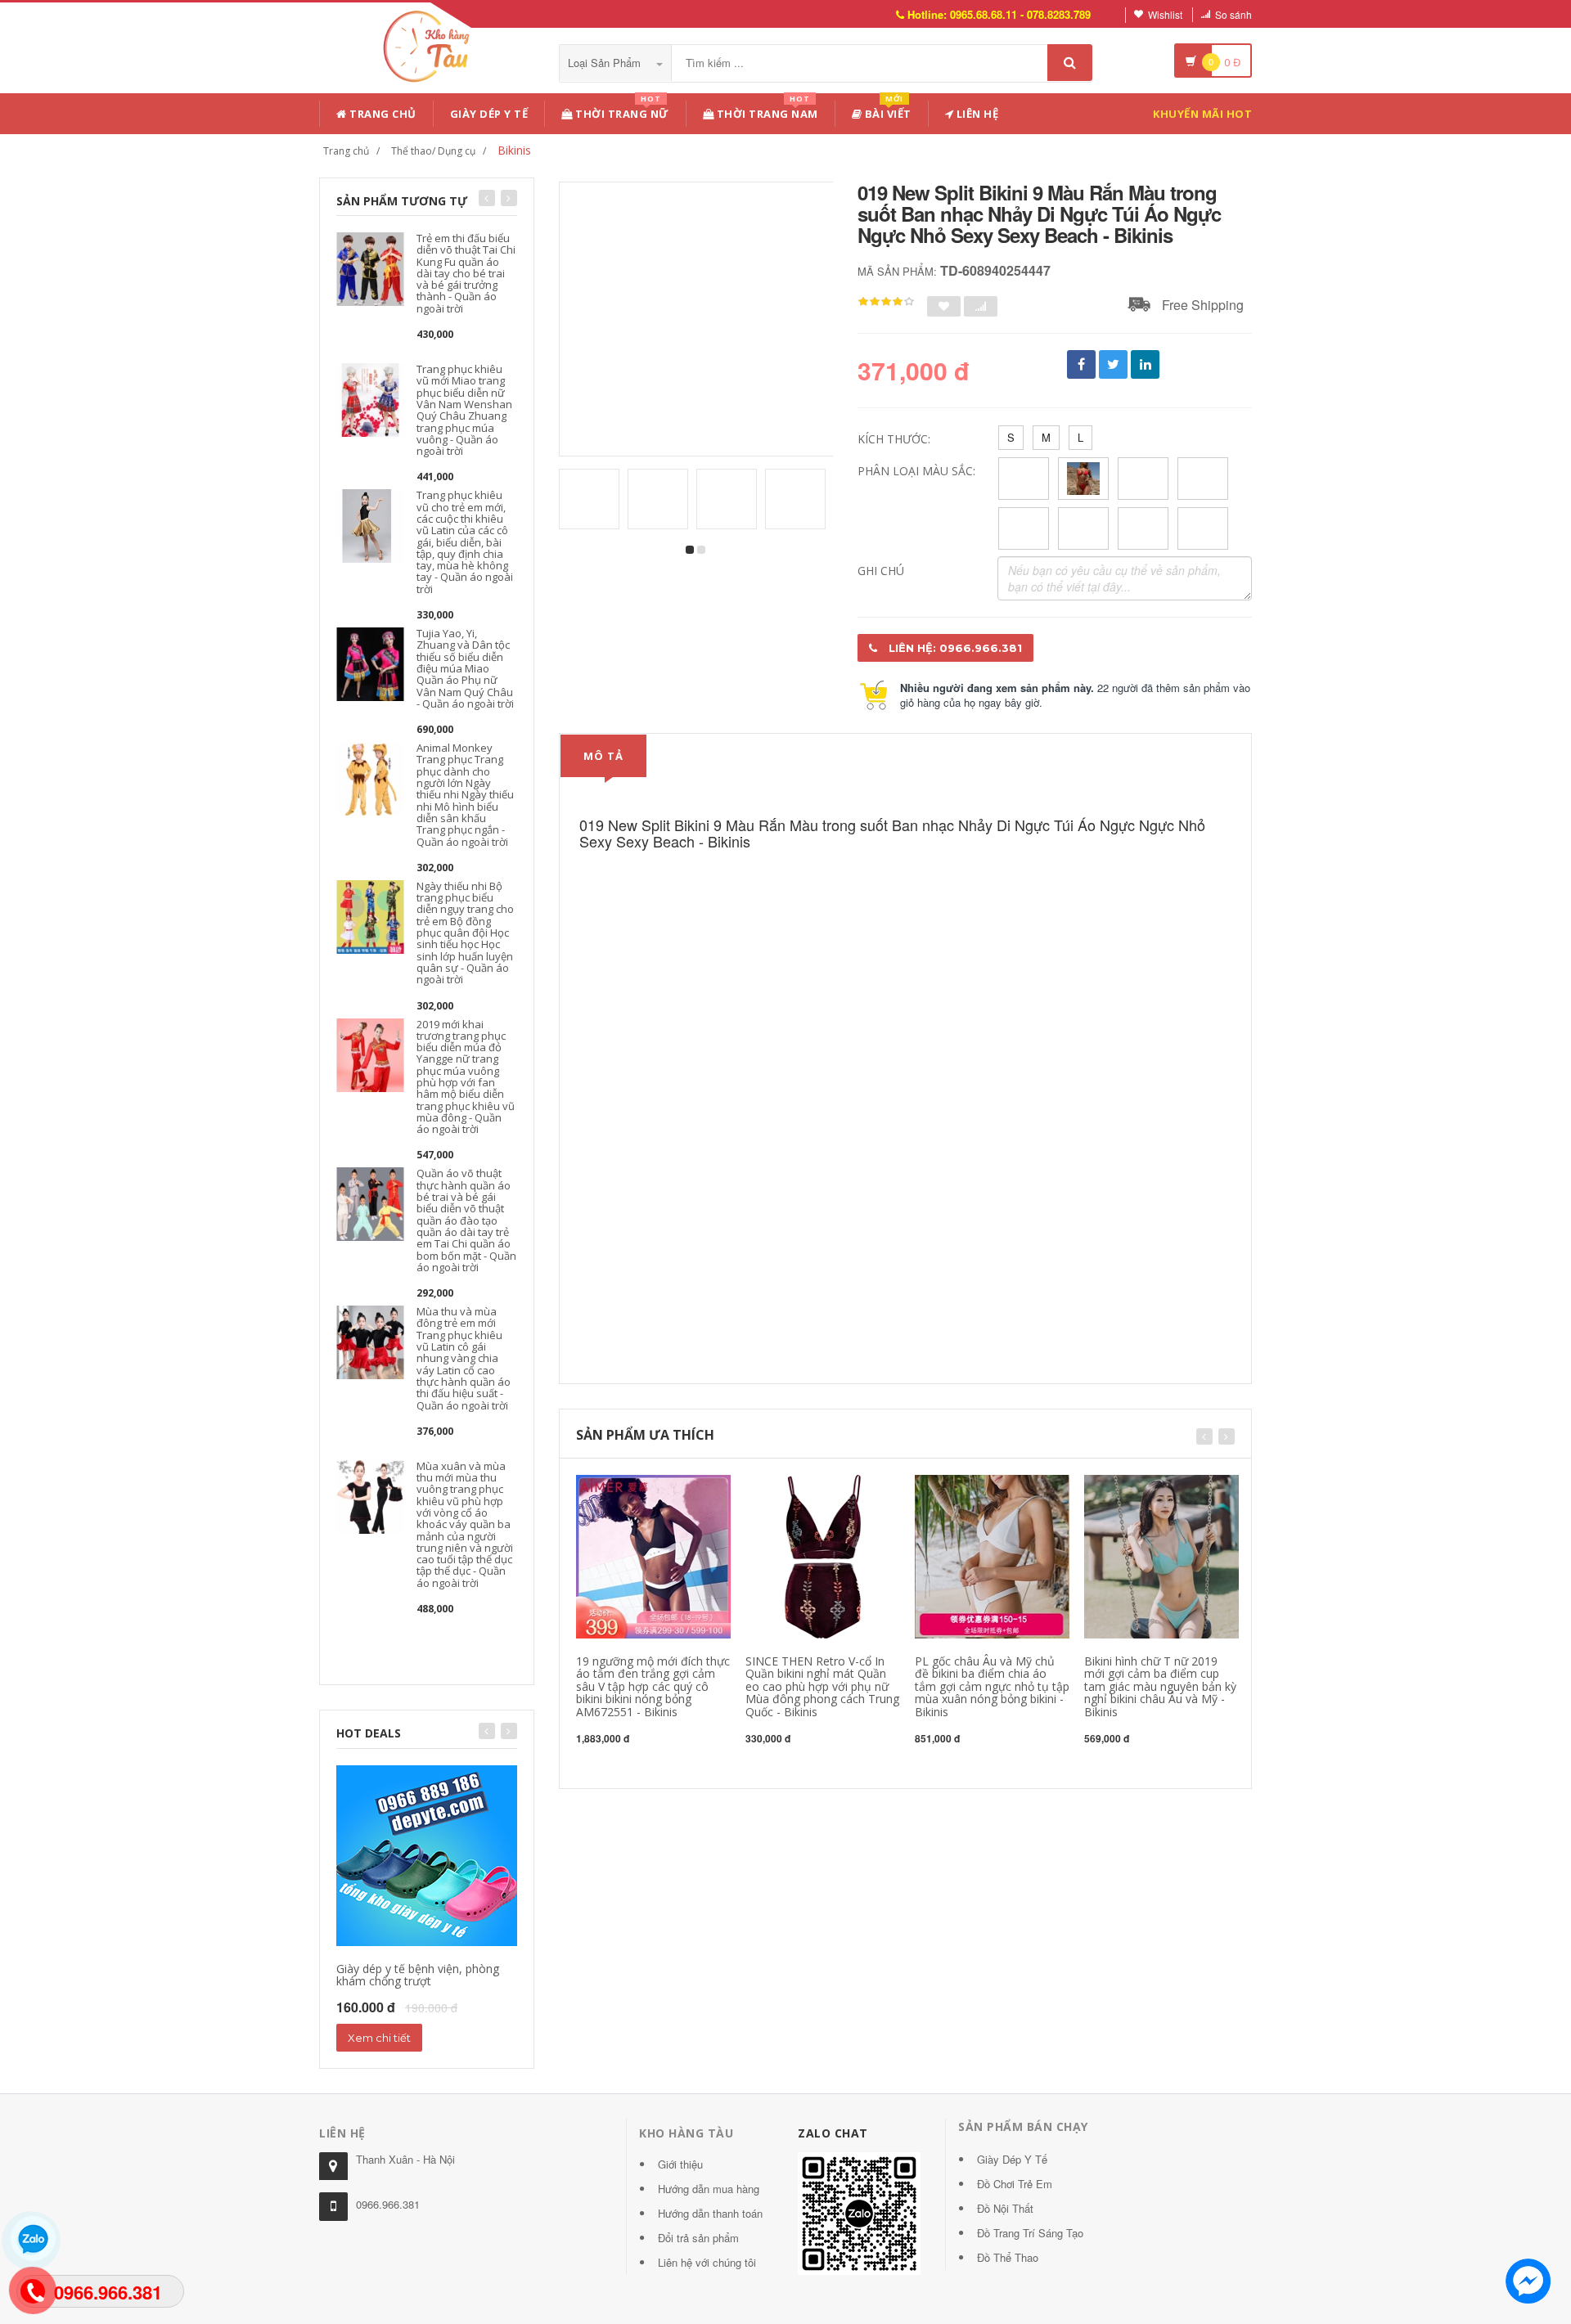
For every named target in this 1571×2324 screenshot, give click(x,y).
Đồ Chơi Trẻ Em (1015, 2184)
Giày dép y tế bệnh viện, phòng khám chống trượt (418, 1975)
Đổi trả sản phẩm (698, 2238)
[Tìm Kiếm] (1070, 63)
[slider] (886, 302)
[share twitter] (1113, 364)
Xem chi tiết (379, 2038)
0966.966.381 (388, 2204)
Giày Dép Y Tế (489, 114)
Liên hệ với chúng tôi (707, 2262)
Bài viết (887, 111)
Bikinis (514, 150)
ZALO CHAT (833, 2133)
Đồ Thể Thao (1008, 2257)
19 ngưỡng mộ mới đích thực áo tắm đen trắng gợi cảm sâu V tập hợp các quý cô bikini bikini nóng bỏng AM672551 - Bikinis (653, 1686)
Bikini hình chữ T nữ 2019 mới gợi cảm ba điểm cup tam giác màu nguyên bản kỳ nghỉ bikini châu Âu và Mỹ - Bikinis (1160, 1686)
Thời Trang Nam (766, 111)
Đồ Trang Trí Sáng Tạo (1030, 2233)
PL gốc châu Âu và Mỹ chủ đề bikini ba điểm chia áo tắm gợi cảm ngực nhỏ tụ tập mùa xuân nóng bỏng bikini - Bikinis (992, 1686)
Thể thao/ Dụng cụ (433, 151)
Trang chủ (382, 114)
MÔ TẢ (603, 756)
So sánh (1233, 14)
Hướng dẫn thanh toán (710, 2213)
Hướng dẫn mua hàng (709, 2189)
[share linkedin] (1145, 364)
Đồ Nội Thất (1005, 2208)
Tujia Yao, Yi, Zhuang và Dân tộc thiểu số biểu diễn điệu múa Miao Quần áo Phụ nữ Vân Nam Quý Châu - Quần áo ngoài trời (465, 668)
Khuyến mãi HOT (1202, 114)
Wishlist (1165, 14)
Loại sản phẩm (606, 63)
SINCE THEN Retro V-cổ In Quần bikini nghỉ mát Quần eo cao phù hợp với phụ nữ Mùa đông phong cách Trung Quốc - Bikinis (822, 1686)
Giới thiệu (680, 2164)
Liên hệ (976, 114)
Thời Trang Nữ (621, 111)
